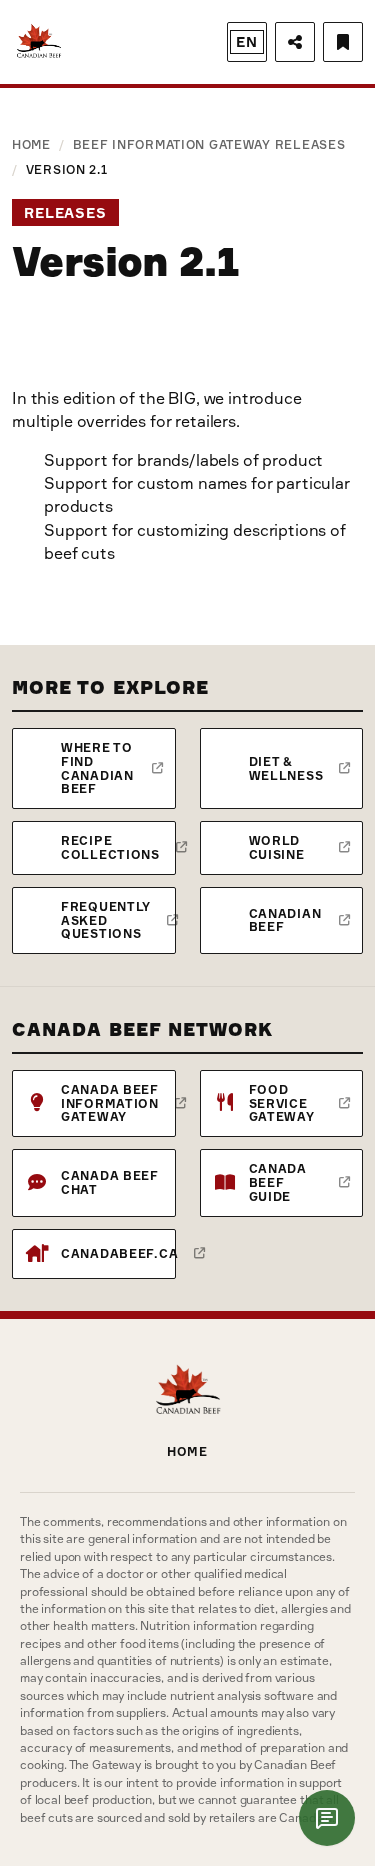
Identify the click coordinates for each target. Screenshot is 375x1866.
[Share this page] (295, 42)
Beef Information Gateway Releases (209, 144)
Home (31, 144)
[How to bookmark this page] (343, 42)
